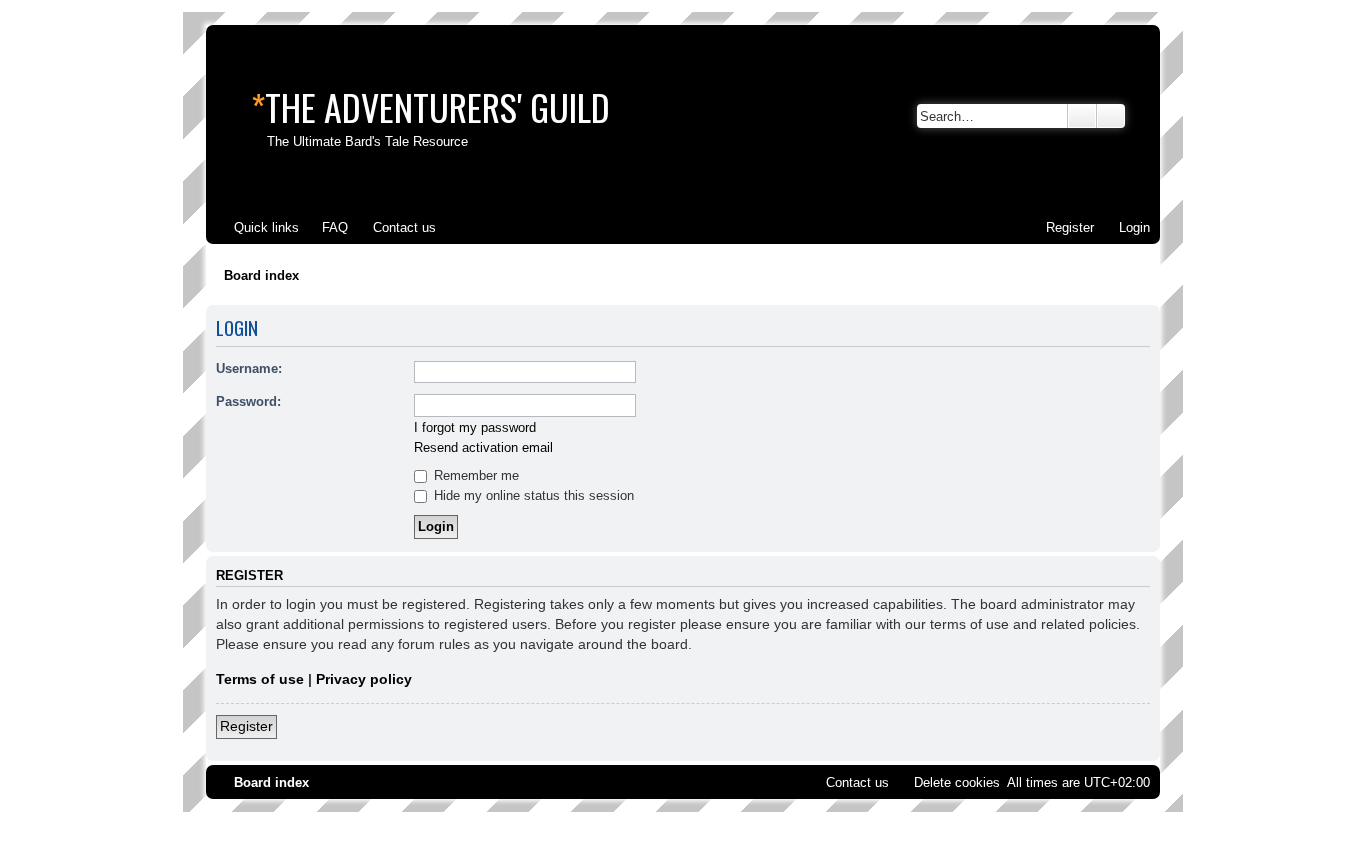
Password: (248, 401)
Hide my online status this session (532, 495)
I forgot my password (475, 427)
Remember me (474, 475)
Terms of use (260, 679)
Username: (249, 368)
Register (246, 726)
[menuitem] (326, 227)
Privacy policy (364, 679)
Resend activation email (483, 447)
